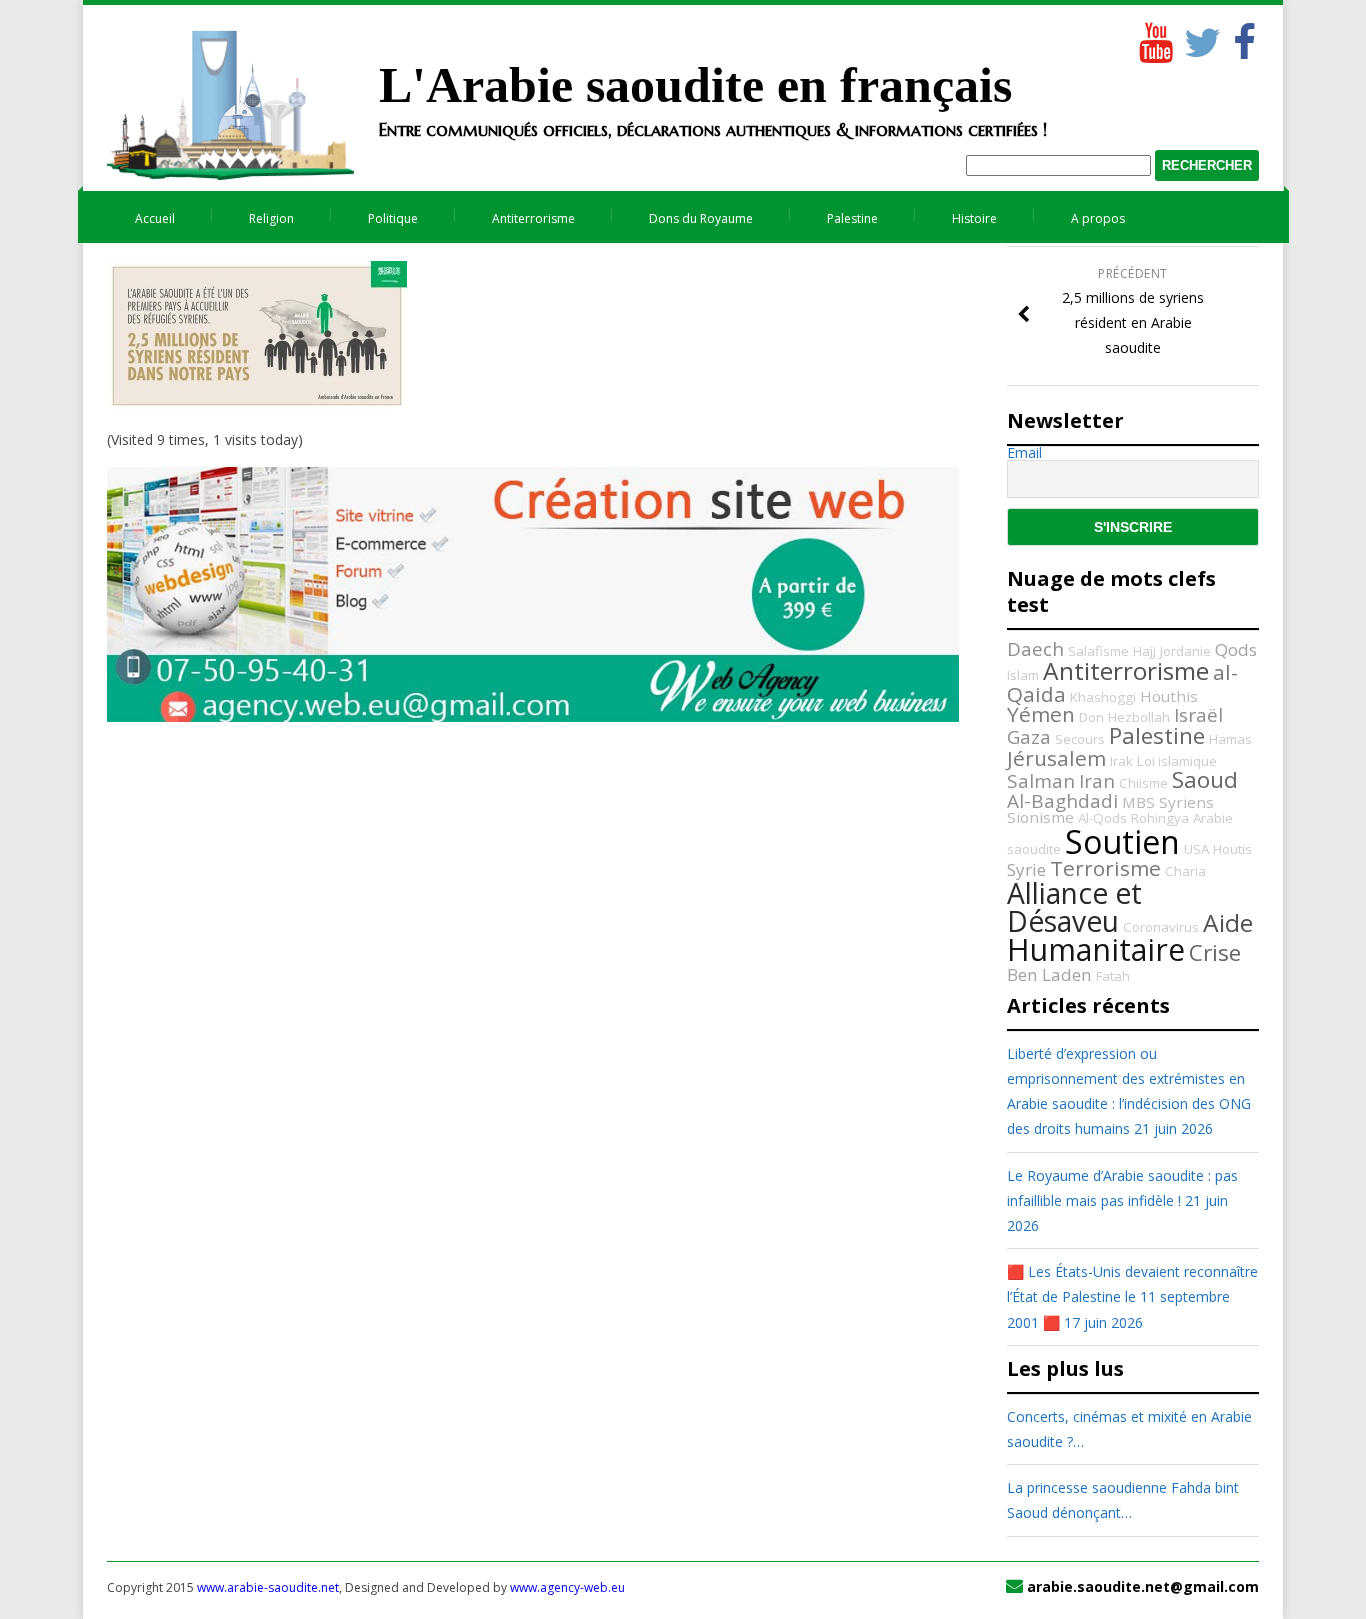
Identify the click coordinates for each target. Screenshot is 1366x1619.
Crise (1215, 952)
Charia (1185, 871)
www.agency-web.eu (567, 1587)
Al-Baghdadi (1062, 801)
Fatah (1113, 976)
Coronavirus (1161, 927)
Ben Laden (1049, 974)
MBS (1138, 802)
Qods (1236, 649)
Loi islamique (1177, 761)
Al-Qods (1102, 818)
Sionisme (1040, 817)
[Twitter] (1199, 38)
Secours (1080, 739)
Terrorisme (1105, 868)
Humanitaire (1096, 949)
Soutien (1122, 841)
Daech (1035, 649)
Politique (393, 218)
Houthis (1169, 696)
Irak (1121, 761)
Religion (271, 218)
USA (1196, 849)
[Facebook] (1244, 38)
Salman (1041, 781)
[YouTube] (1154, 38)
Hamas (1230, 739)
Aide (1228, 922)
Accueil (155, 218)
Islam (1023, 675)
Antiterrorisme (533, 218)
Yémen (1041, 714)
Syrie (1026, 869)
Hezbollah (1139, 717)
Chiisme (1143, 783)
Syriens (1186, 802)
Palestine (852, 218)
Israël (1198, 715)
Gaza (1029, 737)
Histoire (974, 218)
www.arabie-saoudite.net (268, 1587)
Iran (1097, 781)
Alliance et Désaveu (1074, 907)
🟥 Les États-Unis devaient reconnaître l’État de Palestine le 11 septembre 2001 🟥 (1132, 1296)
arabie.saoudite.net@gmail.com (1143, 1586)
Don (1091, 717)
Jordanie (1185, 651)
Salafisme (1098, 651)
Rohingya (1160, 818)
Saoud (1205, 779)
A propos (1098, 218)
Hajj (1144, 651)
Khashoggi (1103, 697)
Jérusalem (1056, 758)
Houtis (1232, 849)
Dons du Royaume (701, 218)
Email (1024, 453)
